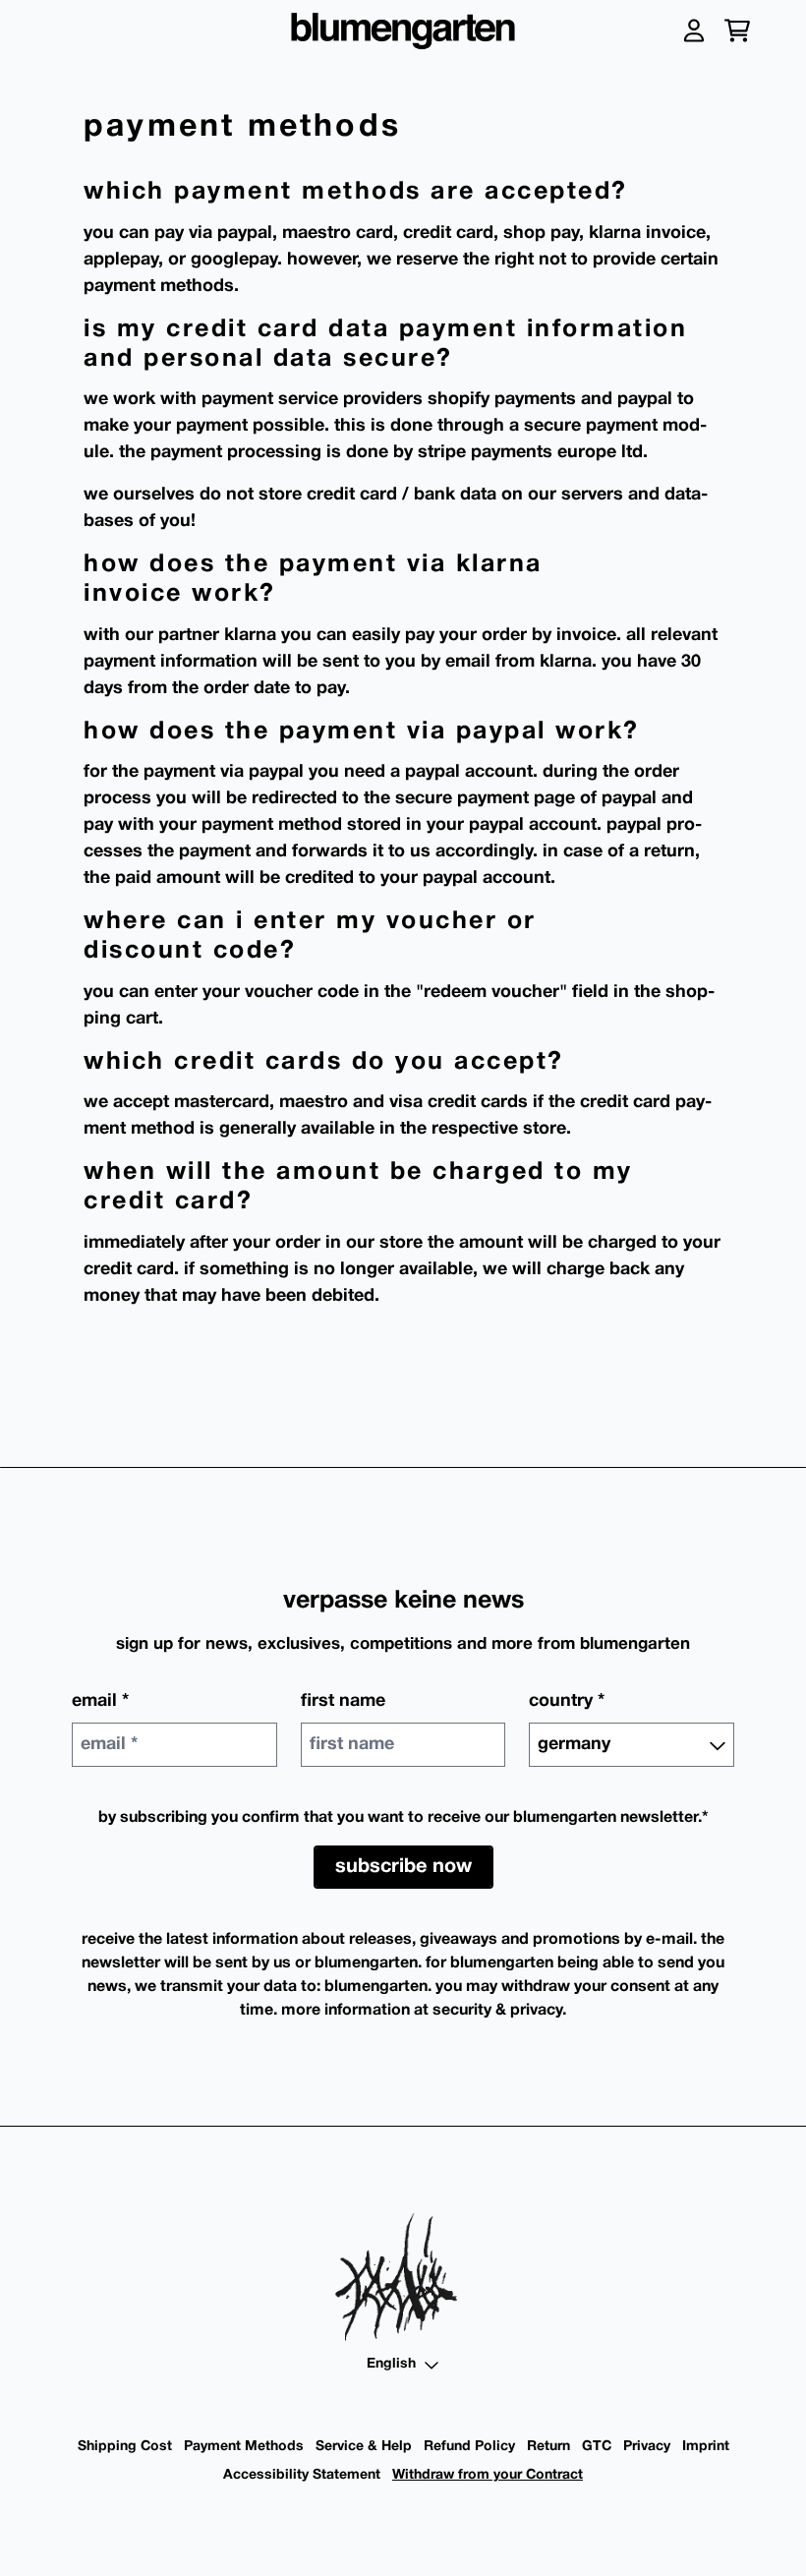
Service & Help (364, 2447)
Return (548, 2447)
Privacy (647, 2447)
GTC (597, 2447)
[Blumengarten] (403, 31)
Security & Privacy (497, 2011)
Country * (567, 1701)
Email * (100, 1701)
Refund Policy (469, 2447)
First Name (343, 1701)
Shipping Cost (125, 2447)
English (391, 2364)
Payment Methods (244, 2447)
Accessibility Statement (302, 2475)
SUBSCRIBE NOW (403, 1867)
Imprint (706, 2447)
